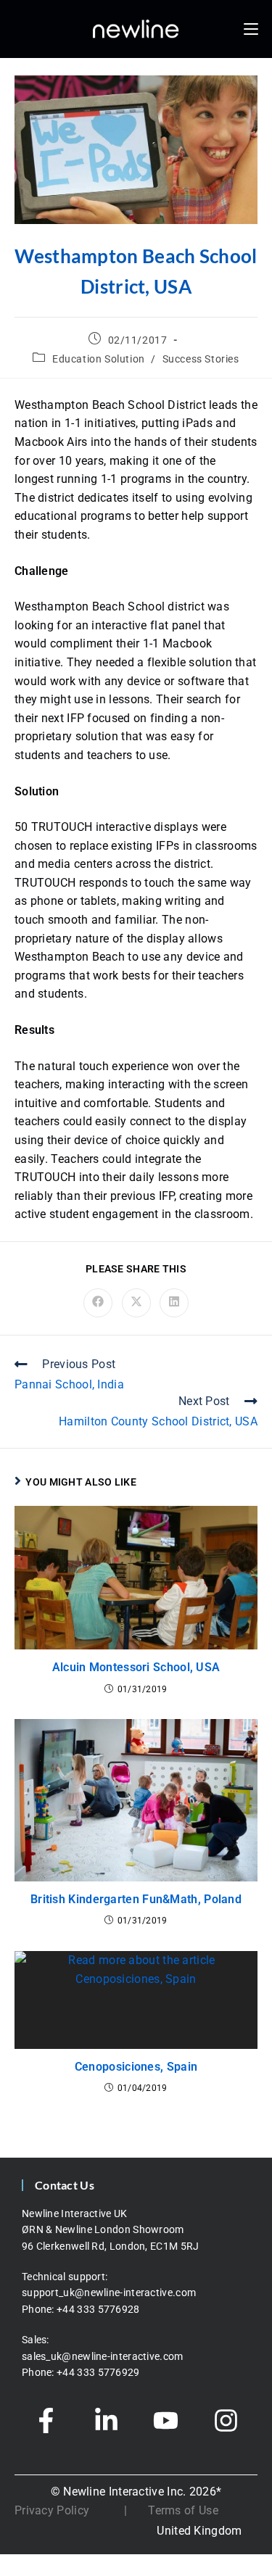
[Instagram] (226, 2420)
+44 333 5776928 (98, 2309)
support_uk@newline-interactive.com (109, 2293)
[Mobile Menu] (251, 29)
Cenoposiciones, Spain (136, 2067)
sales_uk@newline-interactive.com (104, 2356)
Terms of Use (183, 2510)
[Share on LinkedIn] (174, 1303)
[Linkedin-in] (106, 2420)
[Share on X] (136, 1303)
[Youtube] (166, 2420)
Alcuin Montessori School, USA (136, 1667)
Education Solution (99, 359)
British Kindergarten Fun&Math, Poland (136, 1899)
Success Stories (201, 359)
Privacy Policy (52, 2510)
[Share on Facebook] (98, 1303)
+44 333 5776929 (98, 2372)
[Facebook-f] (46, 2420)
